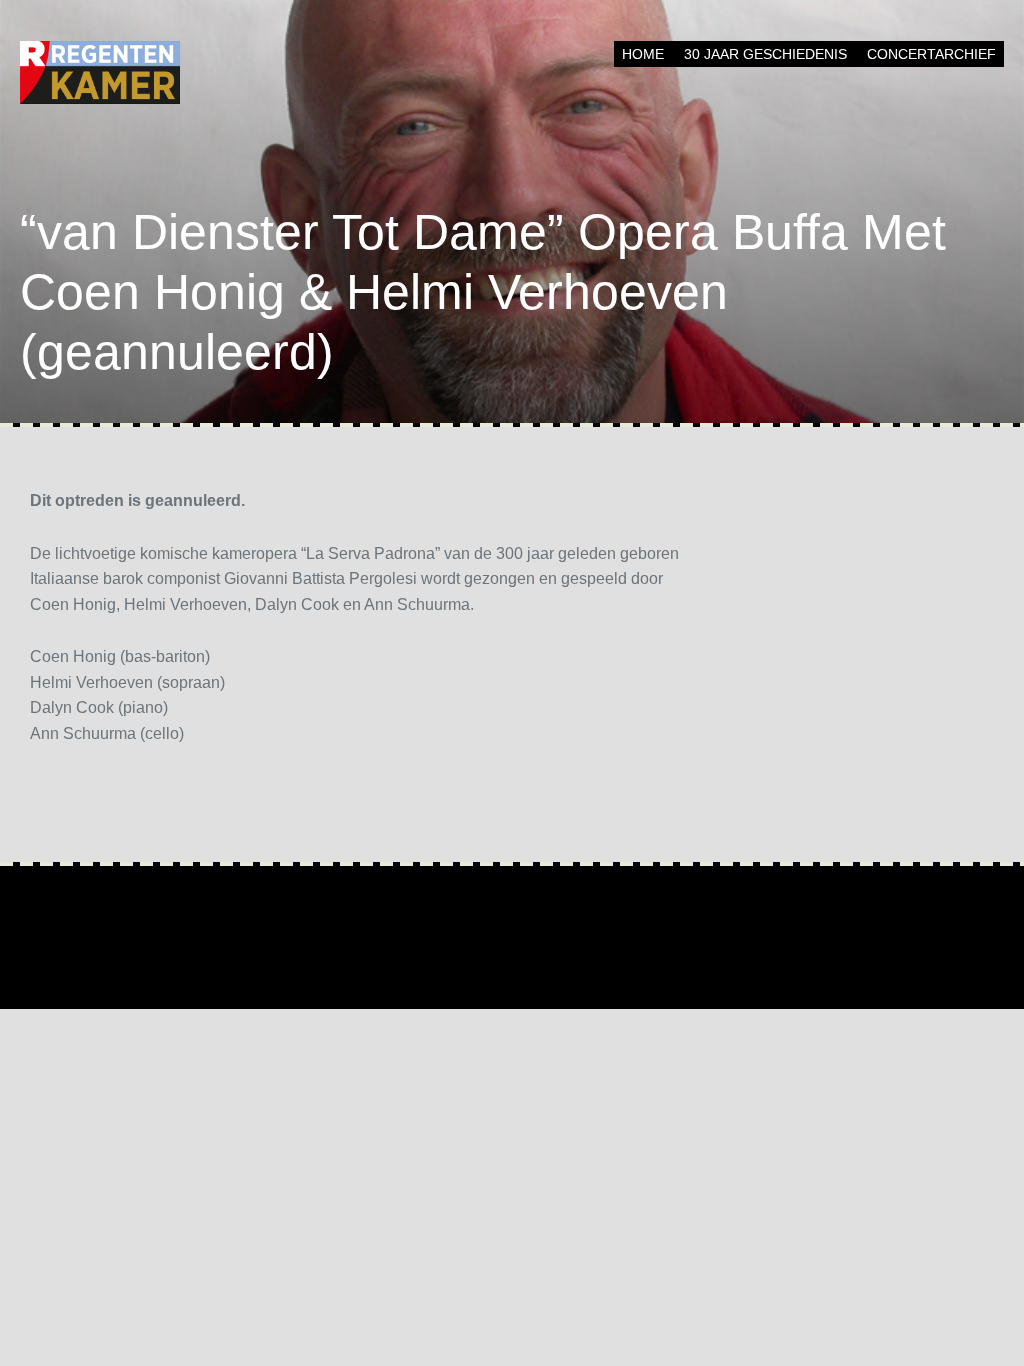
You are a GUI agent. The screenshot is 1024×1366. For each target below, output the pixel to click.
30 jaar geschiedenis (765, 54)
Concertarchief (931, 54)
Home (643, 54)
